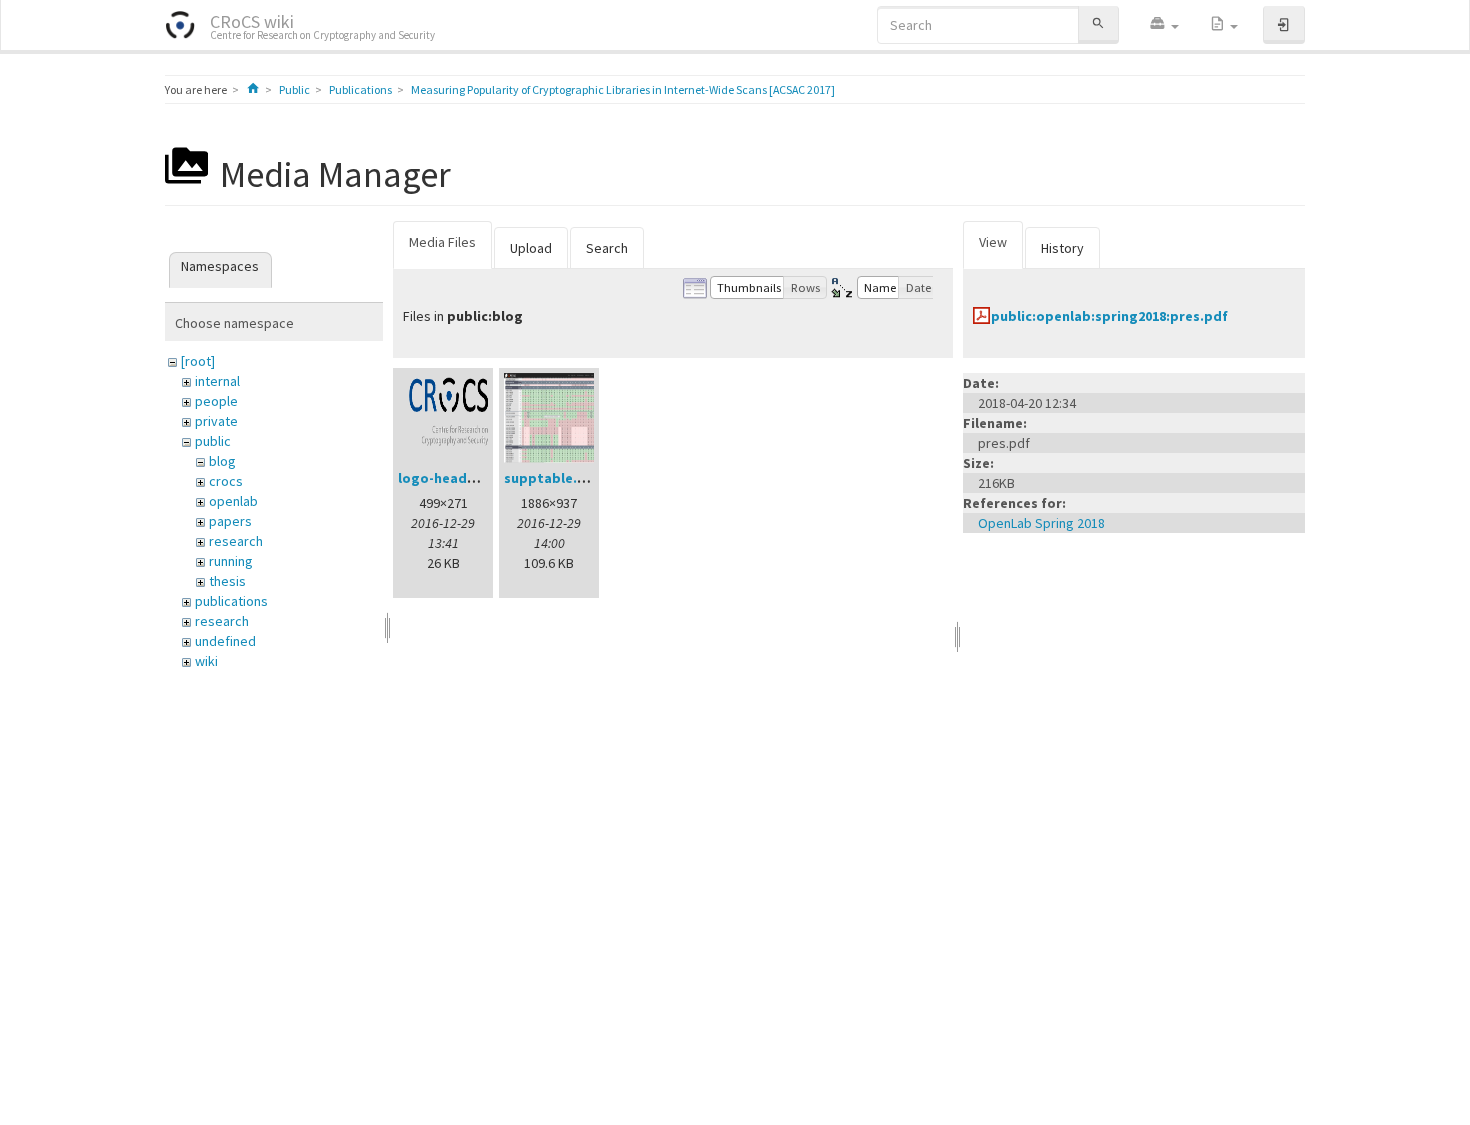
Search (607, 248)
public (213, 441)
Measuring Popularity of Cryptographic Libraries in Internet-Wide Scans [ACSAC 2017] (623, 89)
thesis (227, 581)
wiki (206, 661)
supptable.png (553, 478)
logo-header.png (454, 478)
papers (230, 521)
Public (294, 89)
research (236, 541)
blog (222, 461)
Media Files (442, 242)
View (993, 242)
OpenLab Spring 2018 (1041, 523)
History (1062, 248)
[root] (198, 361)
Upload (531, 248)
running (231, 561)
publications (231, 601)
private (216, 421)
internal (217, 381)
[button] (1164, 25)
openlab (233, 501)
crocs (226, 481)
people (216, 401)
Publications (360, 89)
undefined (225, 641)
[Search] (1098, 24)
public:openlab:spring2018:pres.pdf (1109, 316)
